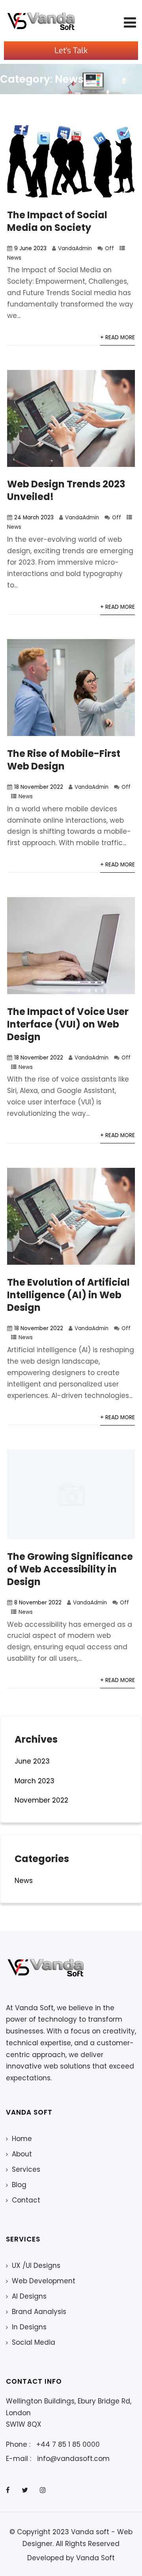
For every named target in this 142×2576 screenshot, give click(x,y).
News (14, 258)
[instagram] (43, 2490)
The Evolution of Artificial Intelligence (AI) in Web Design (68, 1295)
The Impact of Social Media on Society (57, 221)
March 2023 (35, 1781)
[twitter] (25, 2490)
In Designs (29, 2327)
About (22, 2154)
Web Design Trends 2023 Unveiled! (66, 490)
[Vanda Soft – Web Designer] (41, 21)
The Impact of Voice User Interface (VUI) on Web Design (68, 1024)
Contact (26, 2200)
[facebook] (8, 2490)
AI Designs (29, 2296)
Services (26, 2169)
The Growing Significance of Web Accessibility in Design (70, 1569)
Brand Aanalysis (39, 2312)
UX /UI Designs (36, 2266)
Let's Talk (71, 51)
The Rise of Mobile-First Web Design (64, 760)
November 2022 (41, 1800)
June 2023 (32, 1761)
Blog (19, 2185)
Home (22, 2139)
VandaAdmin (75, 248)
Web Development (44, 2281)
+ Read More (118, 337)
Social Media (34, 2342)
